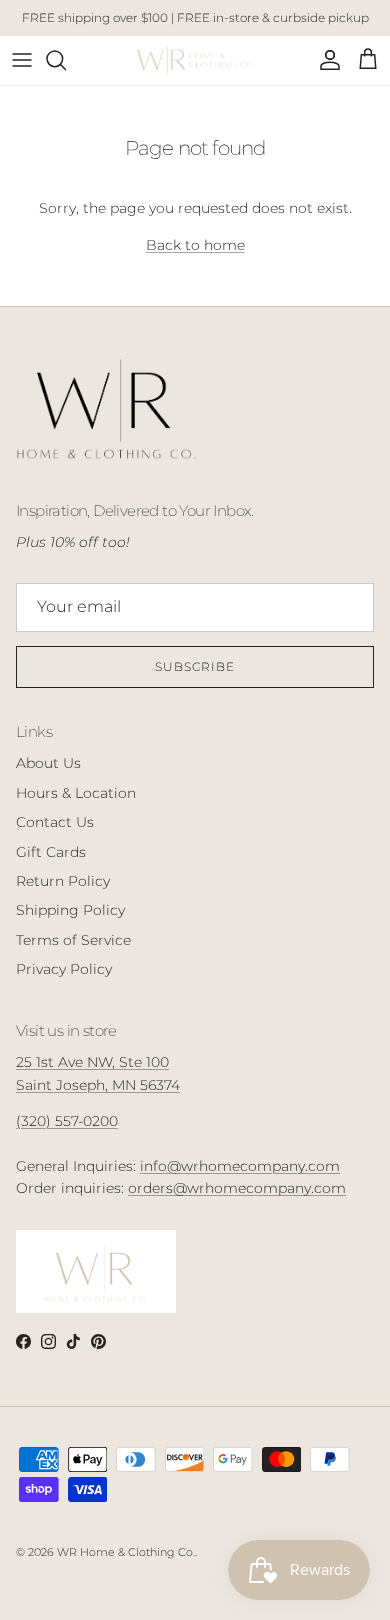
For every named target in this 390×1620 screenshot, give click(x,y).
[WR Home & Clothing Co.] (195, 60)
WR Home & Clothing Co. (126, 1552)
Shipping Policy (70, 910)
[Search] (66, 60)
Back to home (195, 245)
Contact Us (55, 822)
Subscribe (195, 666)
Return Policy (63, 881)
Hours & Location (76, 793)
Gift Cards (51, 852)
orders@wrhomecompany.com (237, 1188)
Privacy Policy (64, 969)
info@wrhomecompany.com (240, 1166)
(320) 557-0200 (67, 1121)
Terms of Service (73, 940)
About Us (48, 763)
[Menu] (22, 60)
